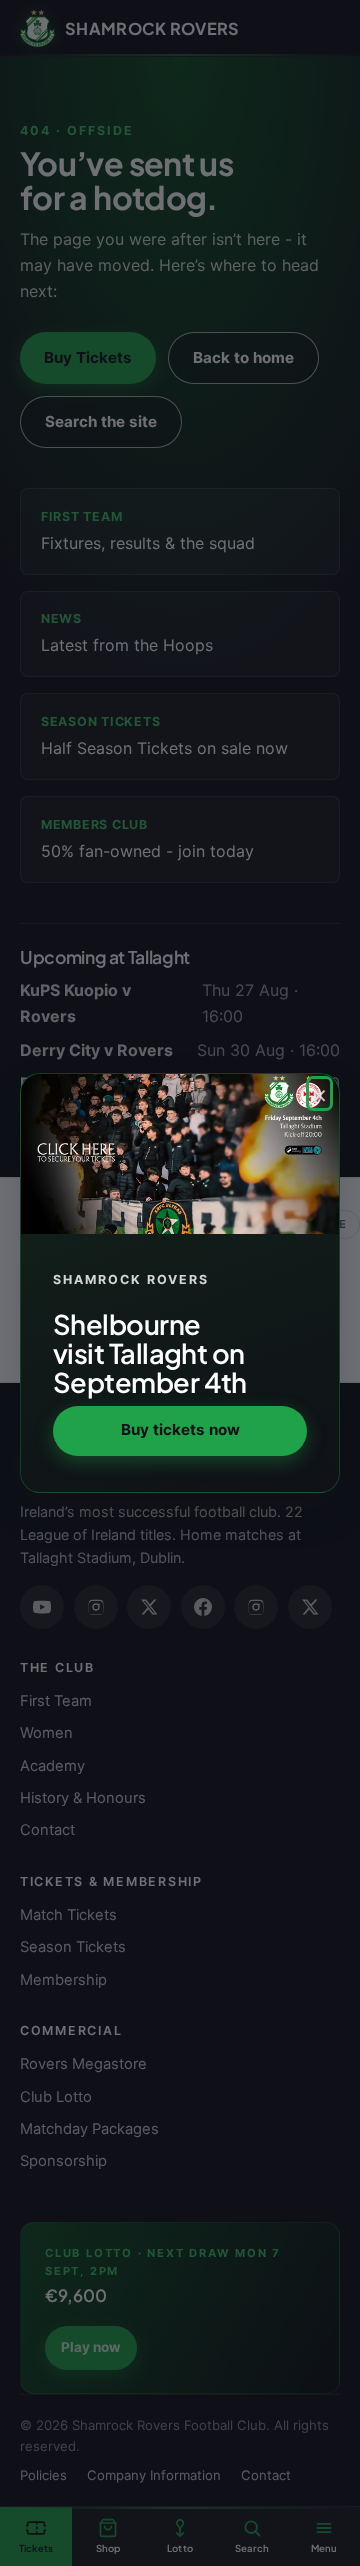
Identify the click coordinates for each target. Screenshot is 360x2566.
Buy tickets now (180, 1429)
